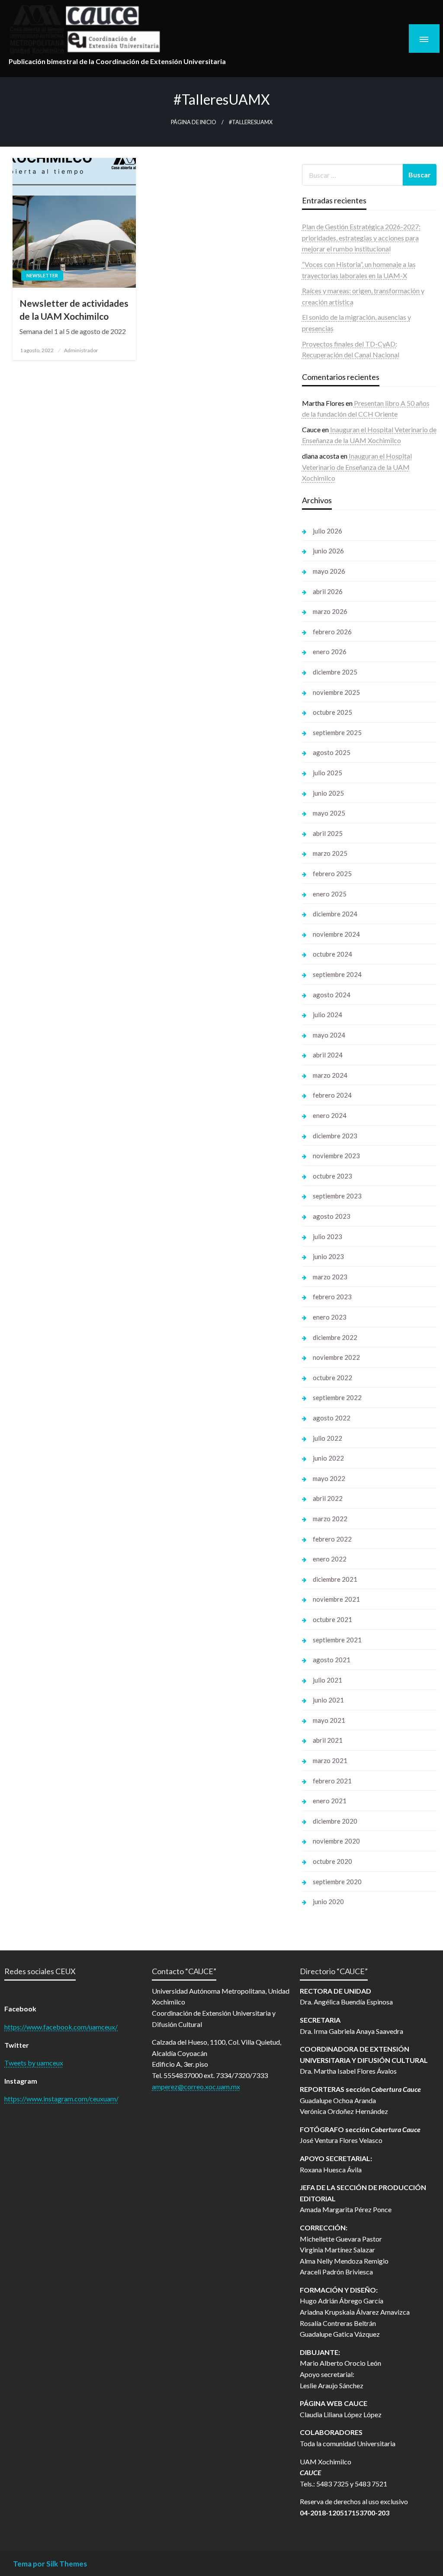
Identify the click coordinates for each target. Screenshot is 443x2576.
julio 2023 (327, 1237)
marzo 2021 (330, 1760)
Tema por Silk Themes (50, 2564)
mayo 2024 (329, 1035)
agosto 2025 (332, 752)
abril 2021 (328, 1740)
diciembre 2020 (335, 1821)
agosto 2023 (332, 1216)
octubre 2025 (332, 712)
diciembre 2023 (335, 1136)
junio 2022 (328, 1458)
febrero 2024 (332, 1095)
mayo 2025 (329, 813)
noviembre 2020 (336, 1841)
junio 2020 (328, 1901)
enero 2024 (330, 1115)
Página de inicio (194, 122)
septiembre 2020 (337, 1882)
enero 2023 (330, 1317)
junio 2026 (328, 551)
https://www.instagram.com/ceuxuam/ (61, 2099)
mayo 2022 (329, 1478)
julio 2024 (327, 1015)
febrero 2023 (332, 1297)
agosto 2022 (332, 1418)
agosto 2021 (332, 1660)
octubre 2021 (332, 1619)
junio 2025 (328, 793)
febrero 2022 (332, 1539)
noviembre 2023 (336, 1156)
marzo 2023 (330, 1277)
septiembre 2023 (337, 1196)
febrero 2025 (332, 874)
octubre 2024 (332, 954)
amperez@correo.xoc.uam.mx (196, 2086)
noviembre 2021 (336, 1599)
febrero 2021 (332, 1781)
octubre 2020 (332, 1861)
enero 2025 (330, 894)
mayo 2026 (329, 571)
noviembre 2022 (336, 1357)
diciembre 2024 (335, 914)
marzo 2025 (330, 853)
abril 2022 (328, 1498)
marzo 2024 (330, 1075)
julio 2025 (327, 773)
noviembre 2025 (336, 692)
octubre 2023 (332, 1176)
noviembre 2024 (336, 934)
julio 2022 (327, 1438)
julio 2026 (327, 531)
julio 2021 (327, 1680)
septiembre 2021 (337, 1640)
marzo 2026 (330, 611)
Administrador (81, 350)
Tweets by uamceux (34, 2063)
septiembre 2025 (337, 732)
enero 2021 (330, 1801)
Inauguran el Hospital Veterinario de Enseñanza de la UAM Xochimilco (357, 467)
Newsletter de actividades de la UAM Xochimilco (74, 309)
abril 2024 (328, 1055)
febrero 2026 (332, 632)
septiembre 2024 (337, 974)
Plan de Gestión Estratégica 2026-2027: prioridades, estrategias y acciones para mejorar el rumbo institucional (361, 238)
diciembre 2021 (335, 1579)
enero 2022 (330, 1559)
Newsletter (42, 275)
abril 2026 (328, 591)
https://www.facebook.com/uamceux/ (61, 2027)
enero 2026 (330, 652)
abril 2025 (328, 833)
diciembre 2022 (335, 1337)
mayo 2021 (329, 1720)
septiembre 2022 (337, 1397)
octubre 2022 (332, 1378)
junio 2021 (328, 1700)
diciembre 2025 (335, 672)
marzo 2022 (330, 1519)
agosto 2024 (332, 995)
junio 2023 (328, 1256)
